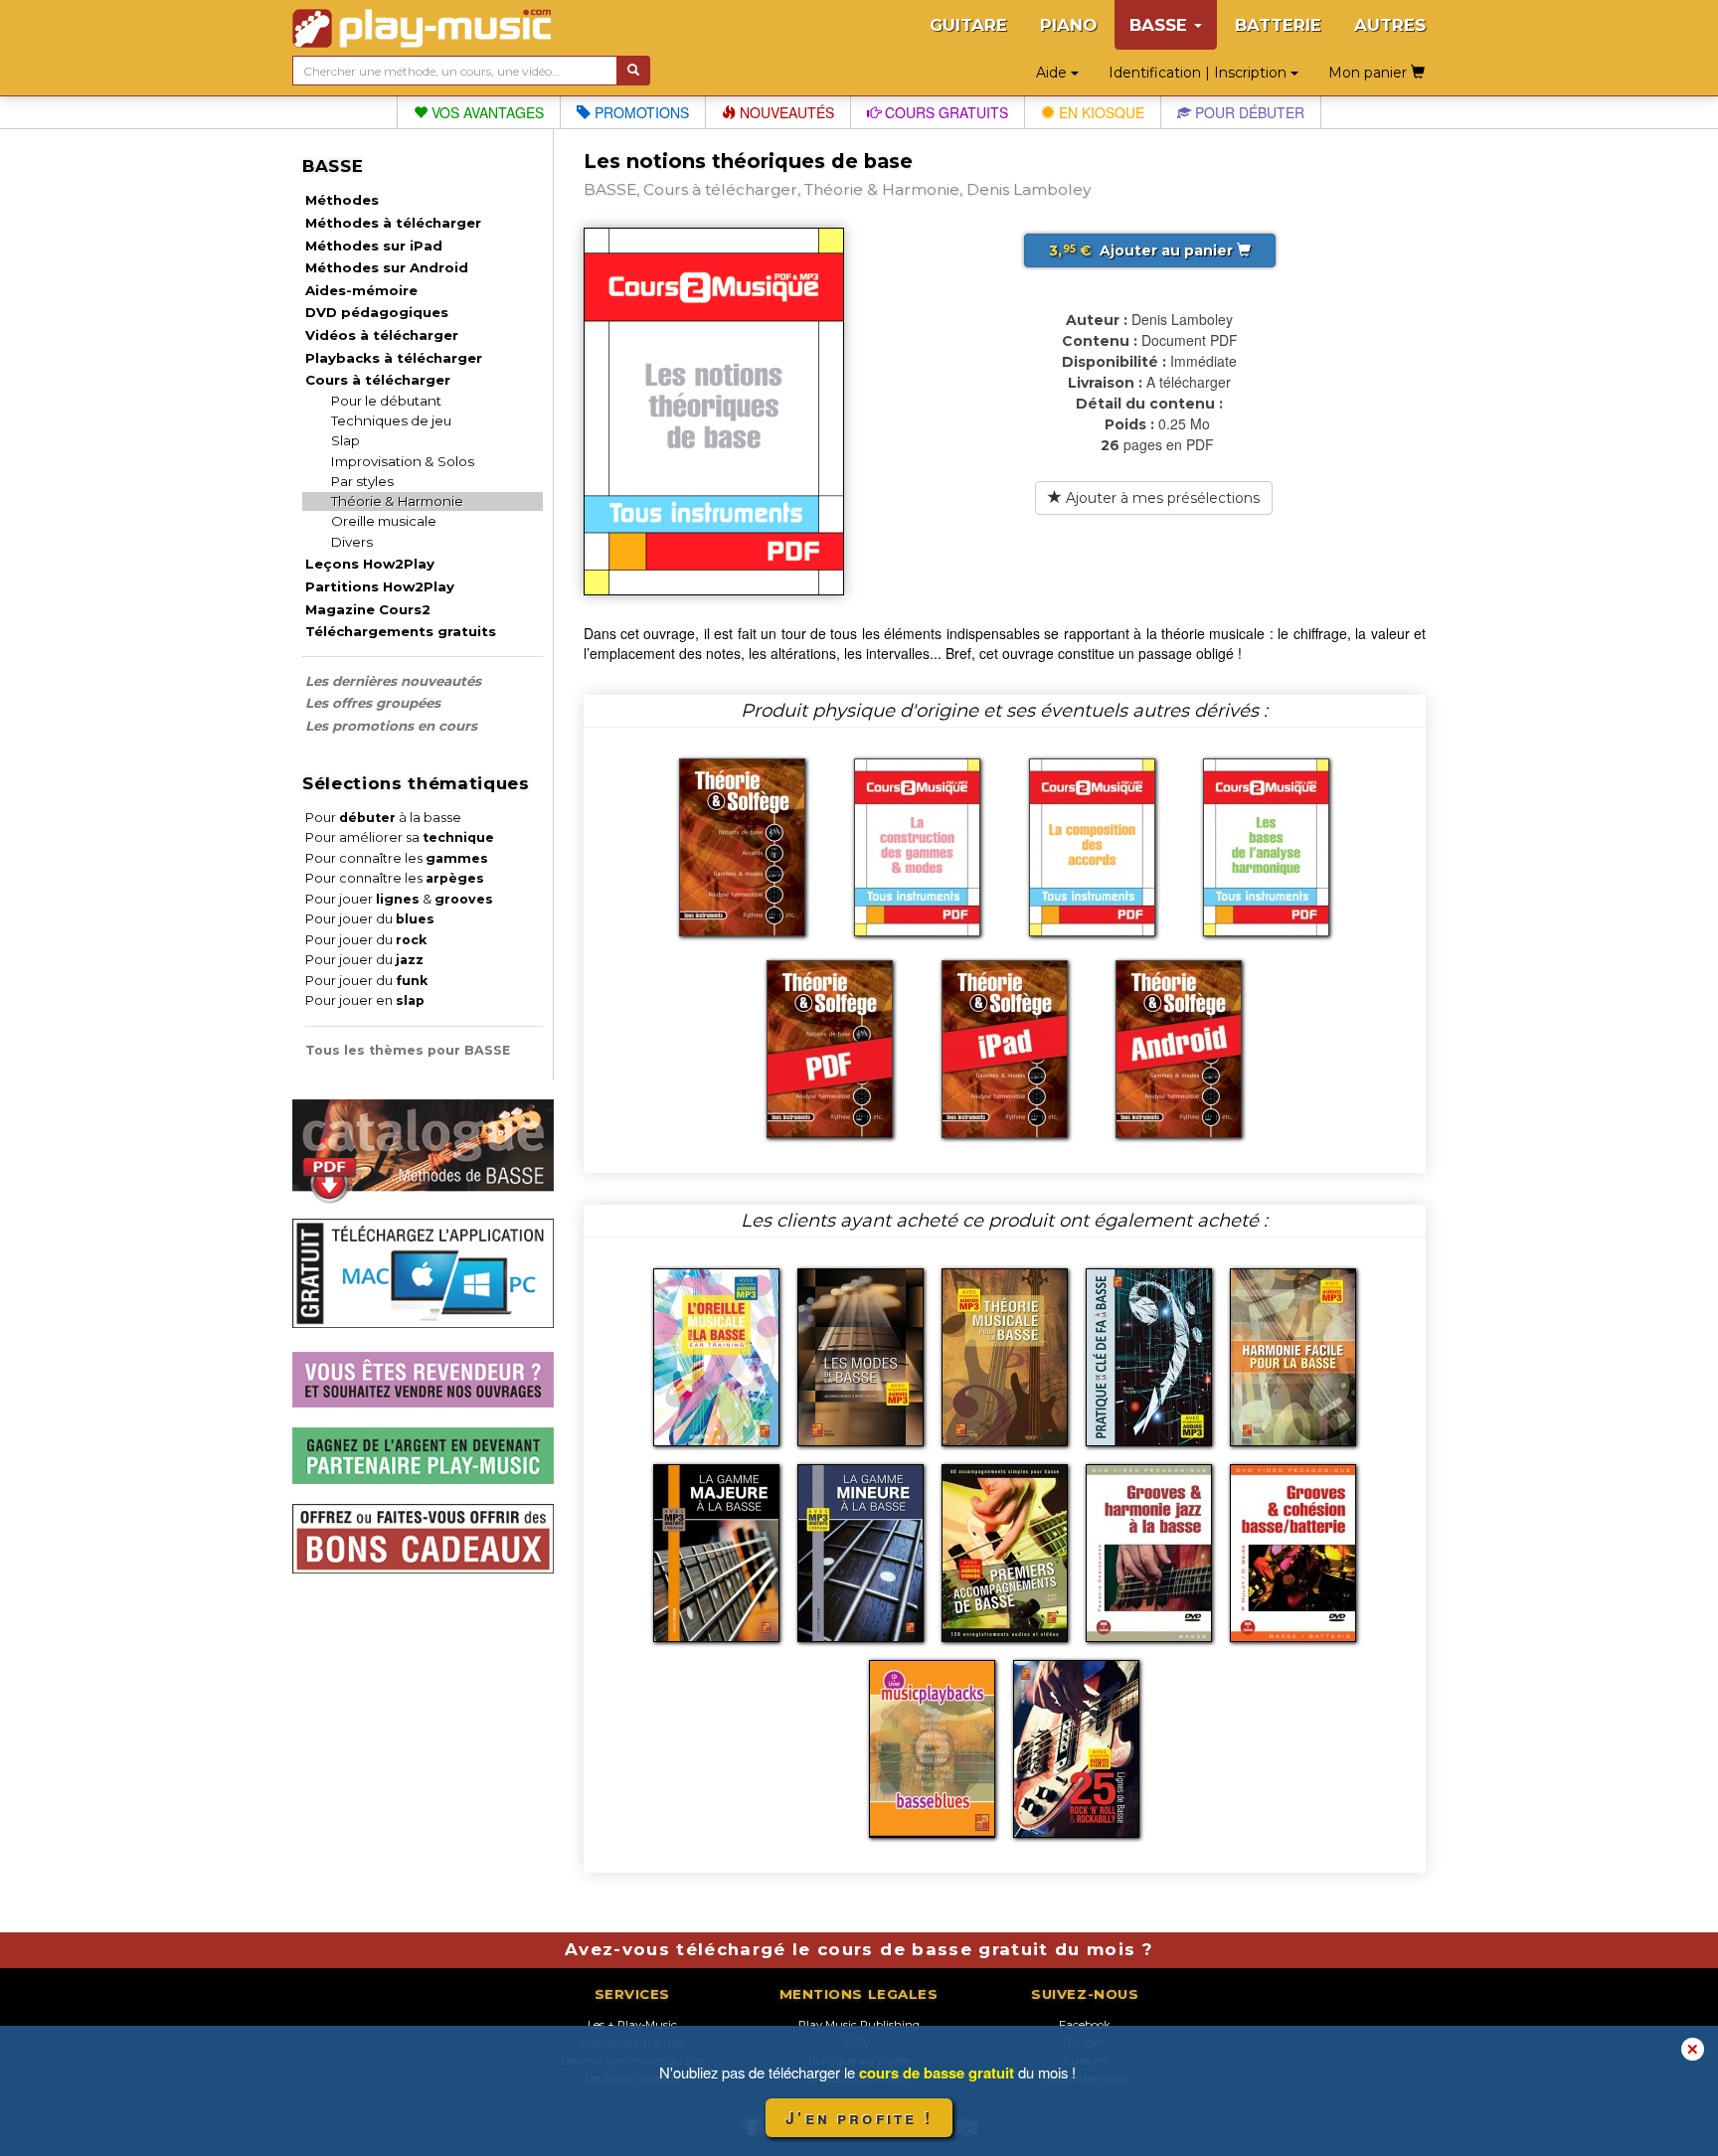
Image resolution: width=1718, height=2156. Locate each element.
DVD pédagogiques (377, 312)
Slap (345, 440)
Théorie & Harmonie (397, 501)
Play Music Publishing (859, 2025)
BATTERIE (1278, 25)
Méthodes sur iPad (374, 246)
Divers (352, 542)
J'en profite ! (859, 2118)
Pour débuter (1248, 112)
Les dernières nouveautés (393, 681)
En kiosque (1100, 112)
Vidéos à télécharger (382, 335)
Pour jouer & (399, 899)
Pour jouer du (370, 919)
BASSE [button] (1161, 25)
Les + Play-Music (632, 2025)
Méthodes (342, 200)
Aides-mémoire (361, 290)
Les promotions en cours (391, 726)
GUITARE (968, 25)
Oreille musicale (384, 521)
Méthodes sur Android (387, 267)
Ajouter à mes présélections (1161, 498)
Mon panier (1370, 73)
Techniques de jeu (391, 420)
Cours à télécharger (378, 380)
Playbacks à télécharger (394, 358)
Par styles (362, 481)
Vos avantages (486, 112)
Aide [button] (1053, 73)
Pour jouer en (365, 1000)
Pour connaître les (397, 858)
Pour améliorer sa (400, 837)
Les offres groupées (373, 703)
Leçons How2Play (370, 564)
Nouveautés (785, 112)
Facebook (1085, 2025)
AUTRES (1390, 25)
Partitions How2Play (380, 586)
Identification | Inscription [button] (1200, 73)
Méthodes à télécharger (393, 223)
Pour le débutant (386, 401)
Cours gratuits (945, 112)
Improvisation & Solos (403, 461)
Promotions (640, 112)
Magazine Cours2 (368, 609)
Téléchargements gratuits (401, 631)
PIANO (1068, 25)
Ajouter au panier (1143, 250)
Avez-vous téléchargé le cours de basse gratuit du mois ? (859, 1949)
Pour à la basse (383, 818)
